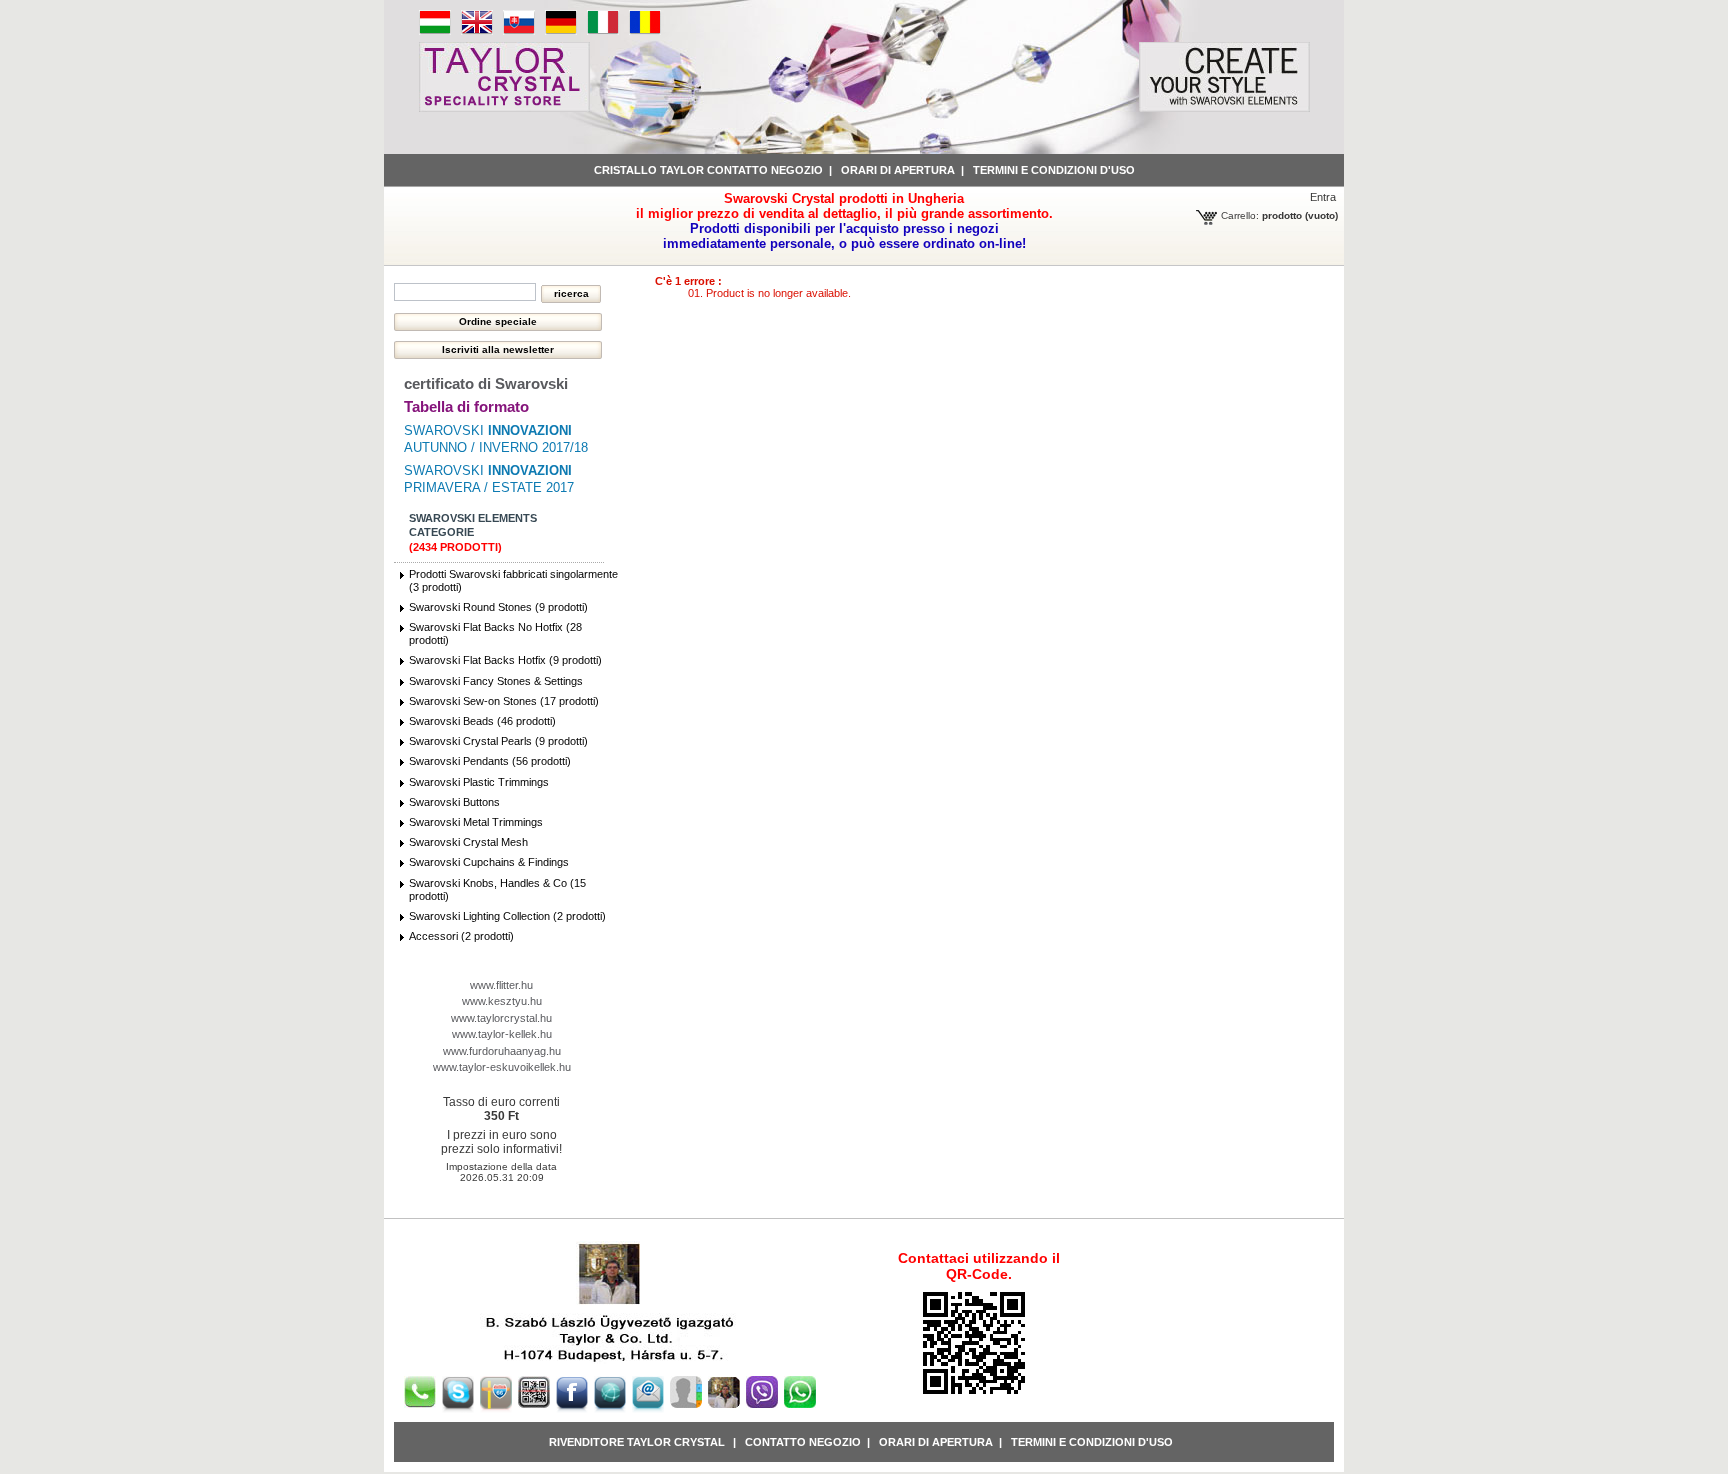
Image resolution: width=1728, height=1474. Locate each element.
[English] (477, 31)
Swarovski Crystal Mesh (468, 842)
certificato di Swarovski (486, 383)
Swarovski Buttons (454, 802)
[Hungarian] (435, 31)
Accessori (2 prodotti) (461, 936)
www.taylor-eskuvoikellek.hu (502, 1067)
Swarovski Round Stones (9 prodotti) (498, 607)
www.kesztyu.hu (502, 1001)
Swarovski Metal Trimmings (476, 822)
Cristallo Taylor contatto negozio (708, 170)
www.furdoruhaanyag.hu (502, 1051)
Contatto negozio (803, 1442)
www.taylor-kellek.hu (502, 1034)
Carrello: (1240, 215)
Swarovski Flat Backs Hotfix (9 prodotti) (505, 660)
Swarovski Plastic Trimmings (479, 782)
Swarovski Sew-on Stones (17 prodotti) (504, 701)
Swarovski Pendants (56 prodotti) (490, 761)
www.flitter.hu (501, 985)
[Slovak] (519, 31)
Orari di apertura (898, 170)
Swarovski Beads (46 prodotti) (482, 721)
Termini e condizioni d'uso (1054, 170)
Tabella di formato (466, 406)
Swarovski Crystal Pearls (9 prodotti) (498, 741)
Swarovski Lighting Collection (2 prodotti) (507, 916)
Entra (1323, 197)
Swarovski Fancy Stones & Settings (496, 681)
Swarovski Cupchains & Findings (489, 862)
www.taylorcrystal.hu (501, 1018)
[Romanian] (645, 31)
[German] (561, 31)
